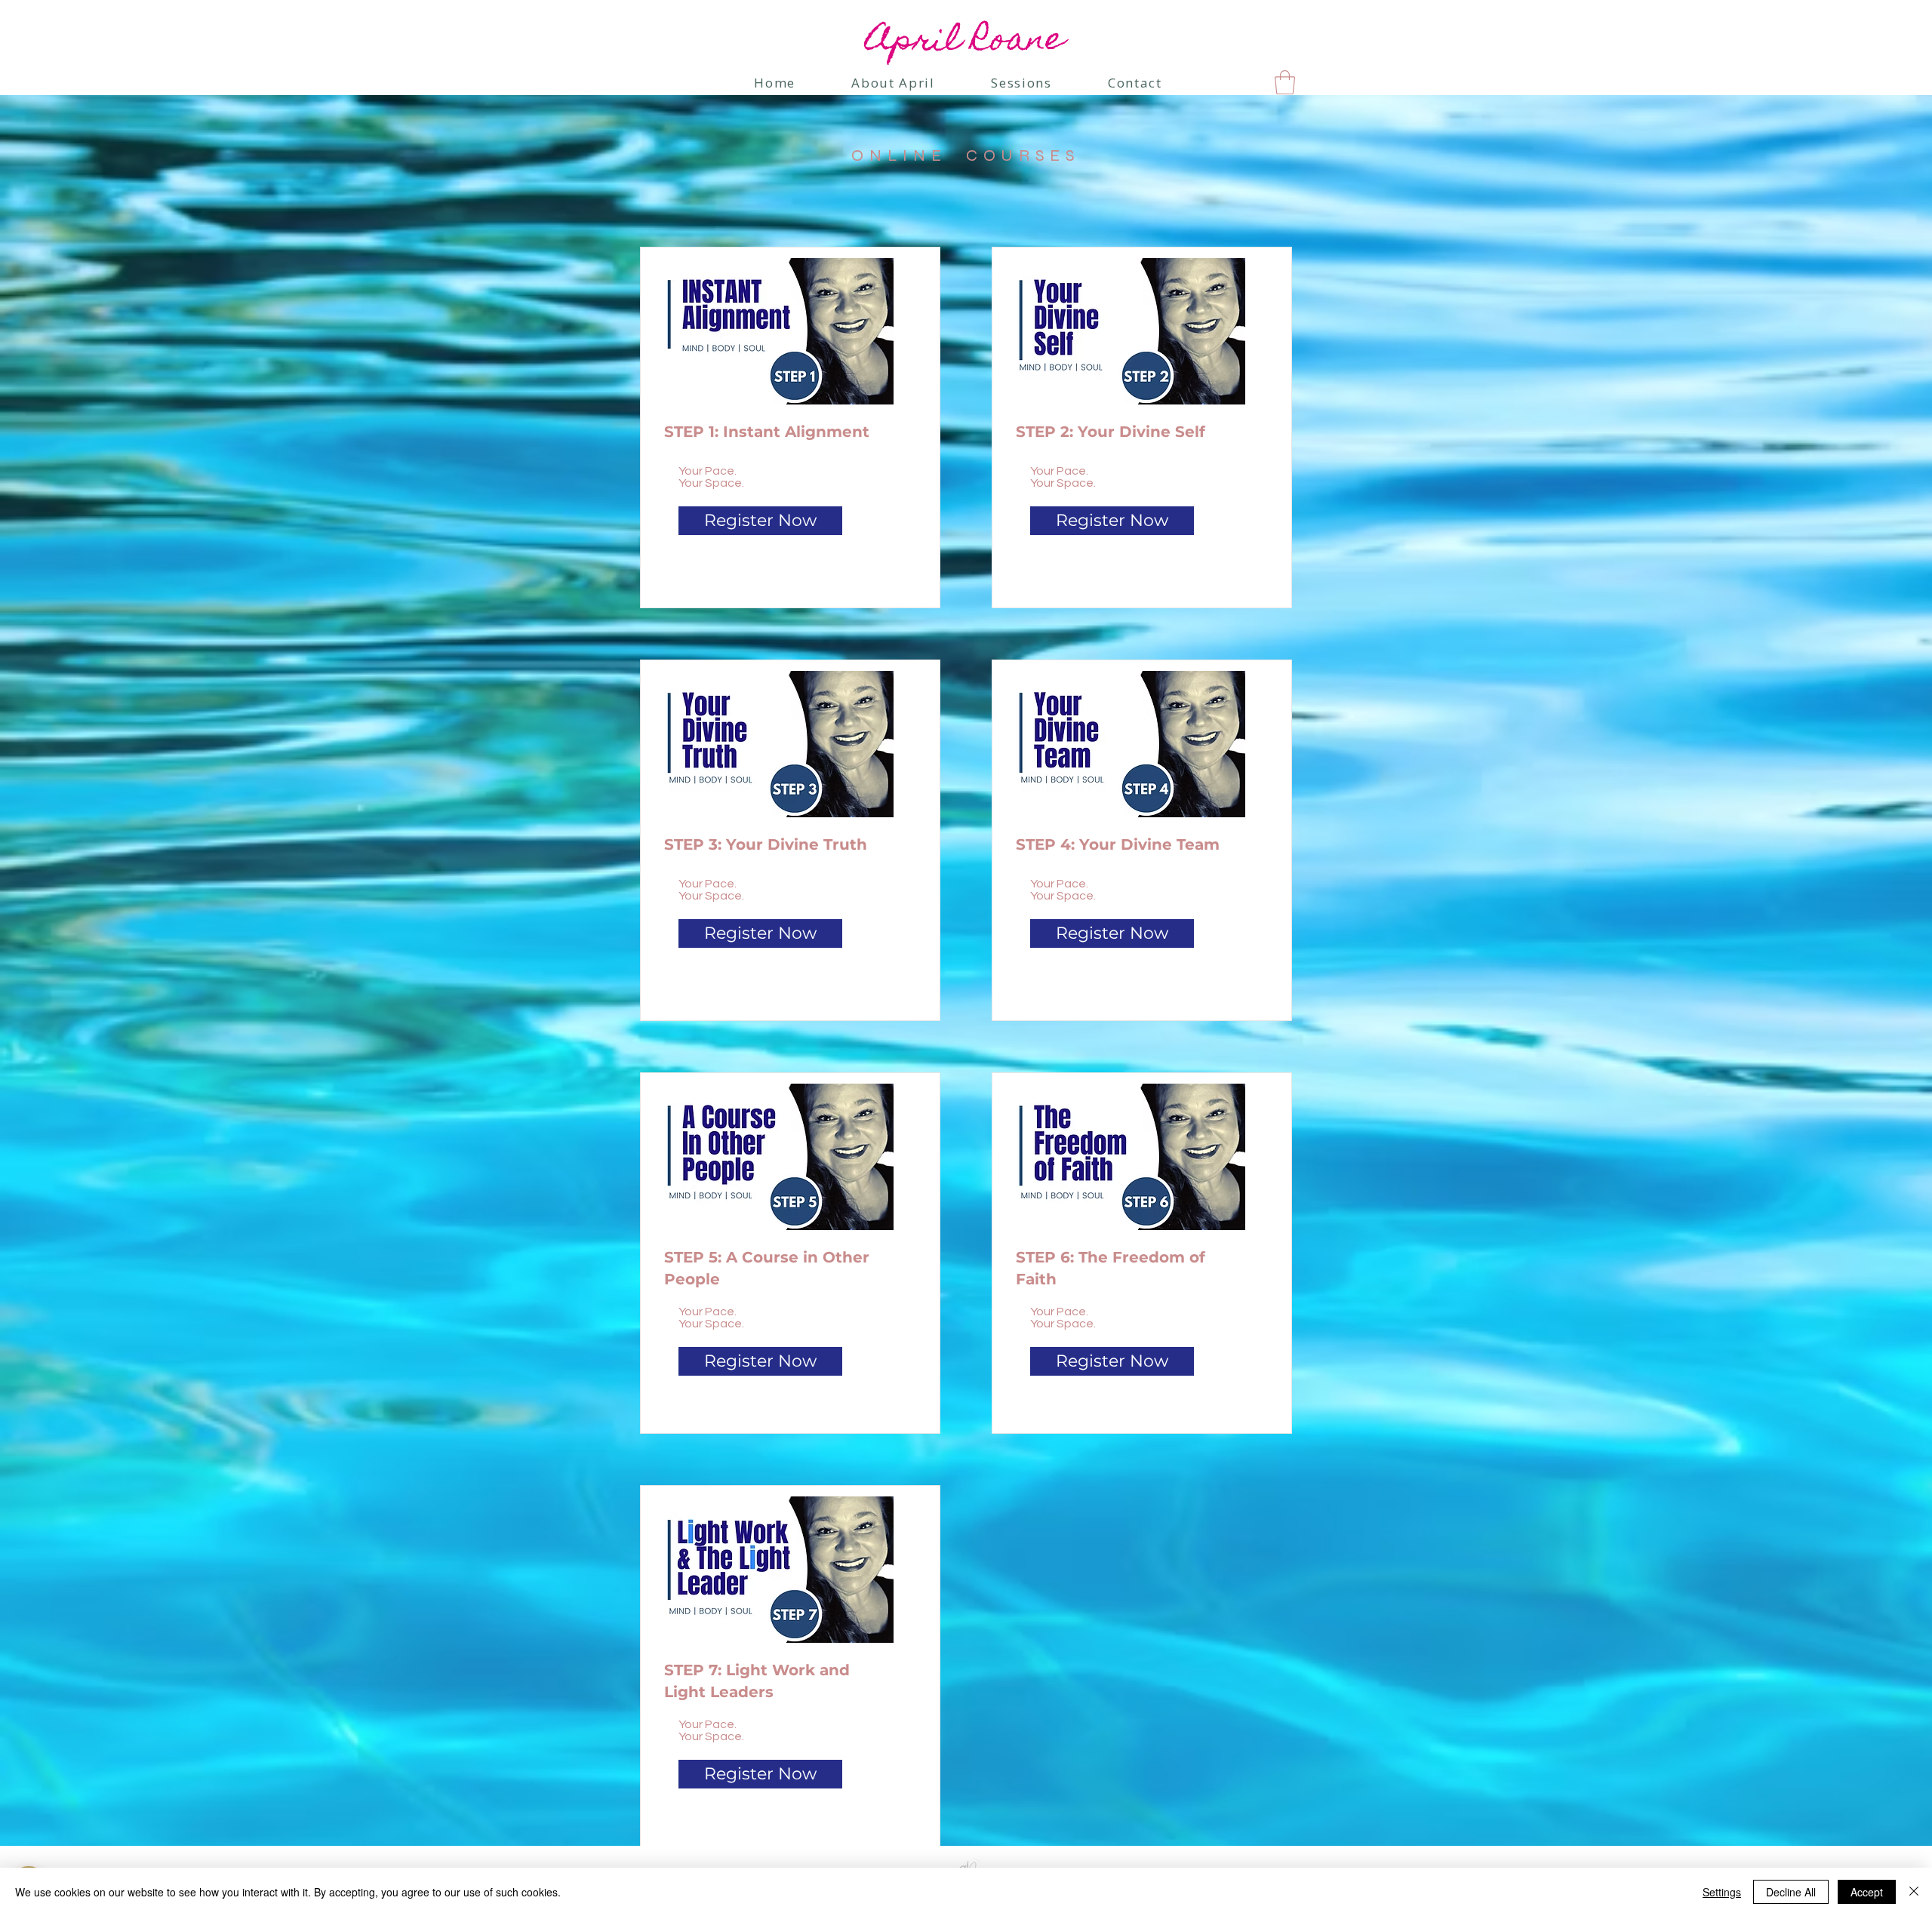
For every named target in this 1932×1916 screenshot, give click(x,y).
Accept (1867, 1892)
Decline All (1791, 1892)
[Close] (1914, 1892)
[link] (1285, 82)
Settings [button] (1722, 1892)
